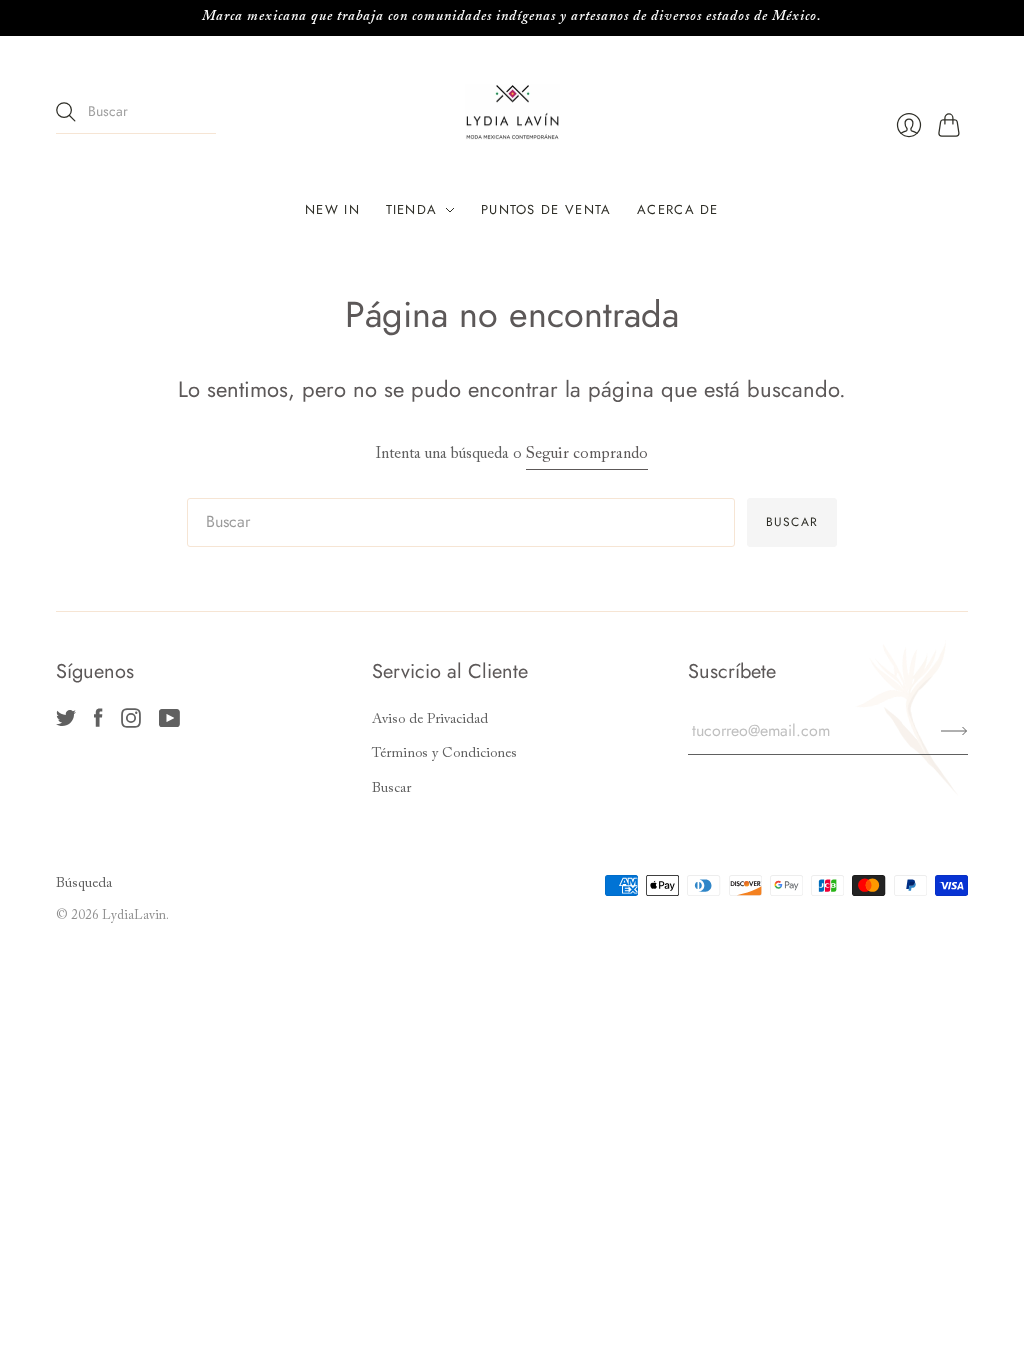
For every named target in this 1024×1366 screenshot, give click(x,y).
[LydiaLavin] (512, 112)
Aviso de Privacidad (430, 720)
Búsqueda (84, 884)
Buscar (391, 789)
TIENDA (412, 209)
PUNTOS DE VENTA (546, 209)
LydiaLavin (134, 915)
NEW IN (332, 209)
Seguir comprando (587, 454)
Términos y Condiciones (444, 754)
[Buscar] (66, 112)
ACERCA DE (678, 209)
